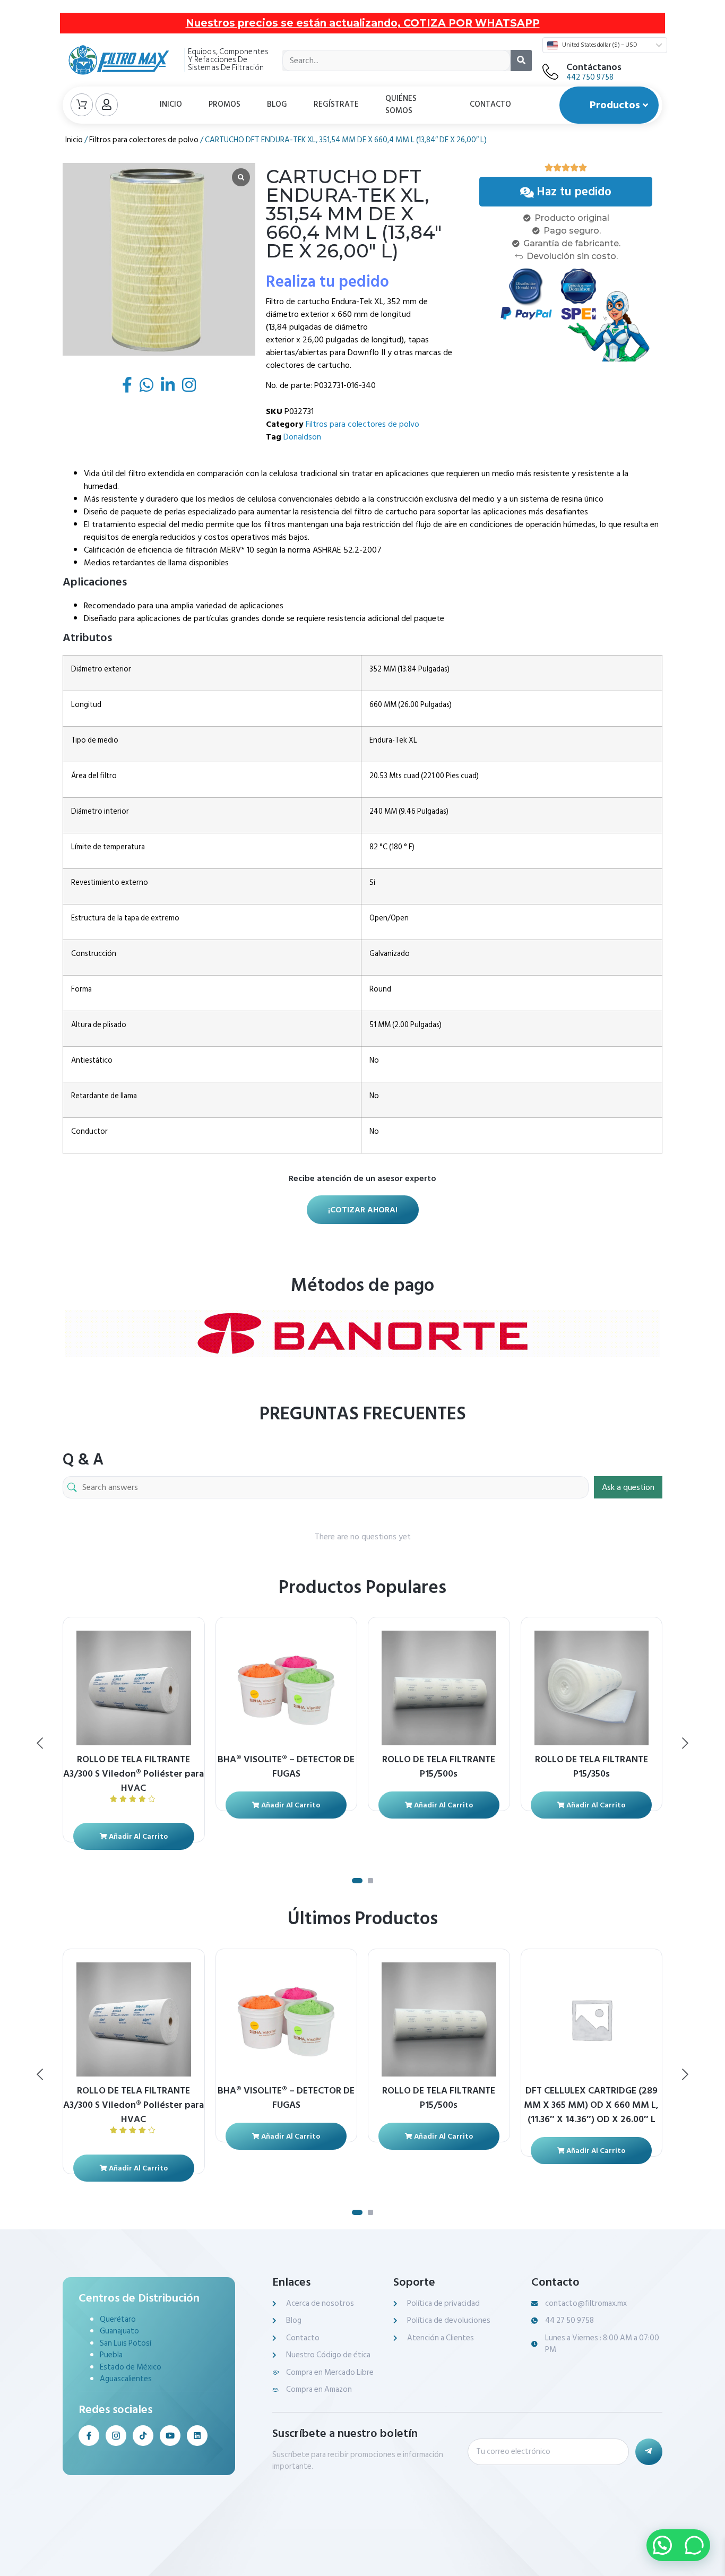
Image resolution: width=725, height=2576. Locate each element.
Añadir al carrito (137, 1836)
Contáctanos (594, 67)
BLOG (277, 104)
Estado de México (131, 2367)
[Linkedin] (197, 2436)
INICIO (171, 104)
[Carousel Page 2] (370, 1881)
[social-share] (127, 385)
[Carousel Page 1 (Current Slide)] (357, 1881)
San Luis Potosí (126, 2343)
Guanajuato (119, 2331)
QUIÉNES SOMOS (401, 105)
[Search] (521, 61)
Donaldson (302, 437)
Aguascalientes (126, 2379)
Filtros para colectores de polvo (144, 140)
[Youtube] (170, 2436)
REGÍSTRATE (336, 104)
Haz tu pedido (574, 192)
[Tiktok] (143, 2436)
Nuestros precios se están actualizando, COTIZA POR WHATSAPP (363, 23)
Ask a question (628, 1487)
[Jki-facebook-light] (89, 2436)
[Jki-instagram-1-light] (116, 2436)
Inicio (74, 140)
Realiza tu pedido (327, 282)
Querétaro (118, 2319)
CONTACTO (490, 104)
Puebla (111, 2355)
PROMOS (225, 104)
